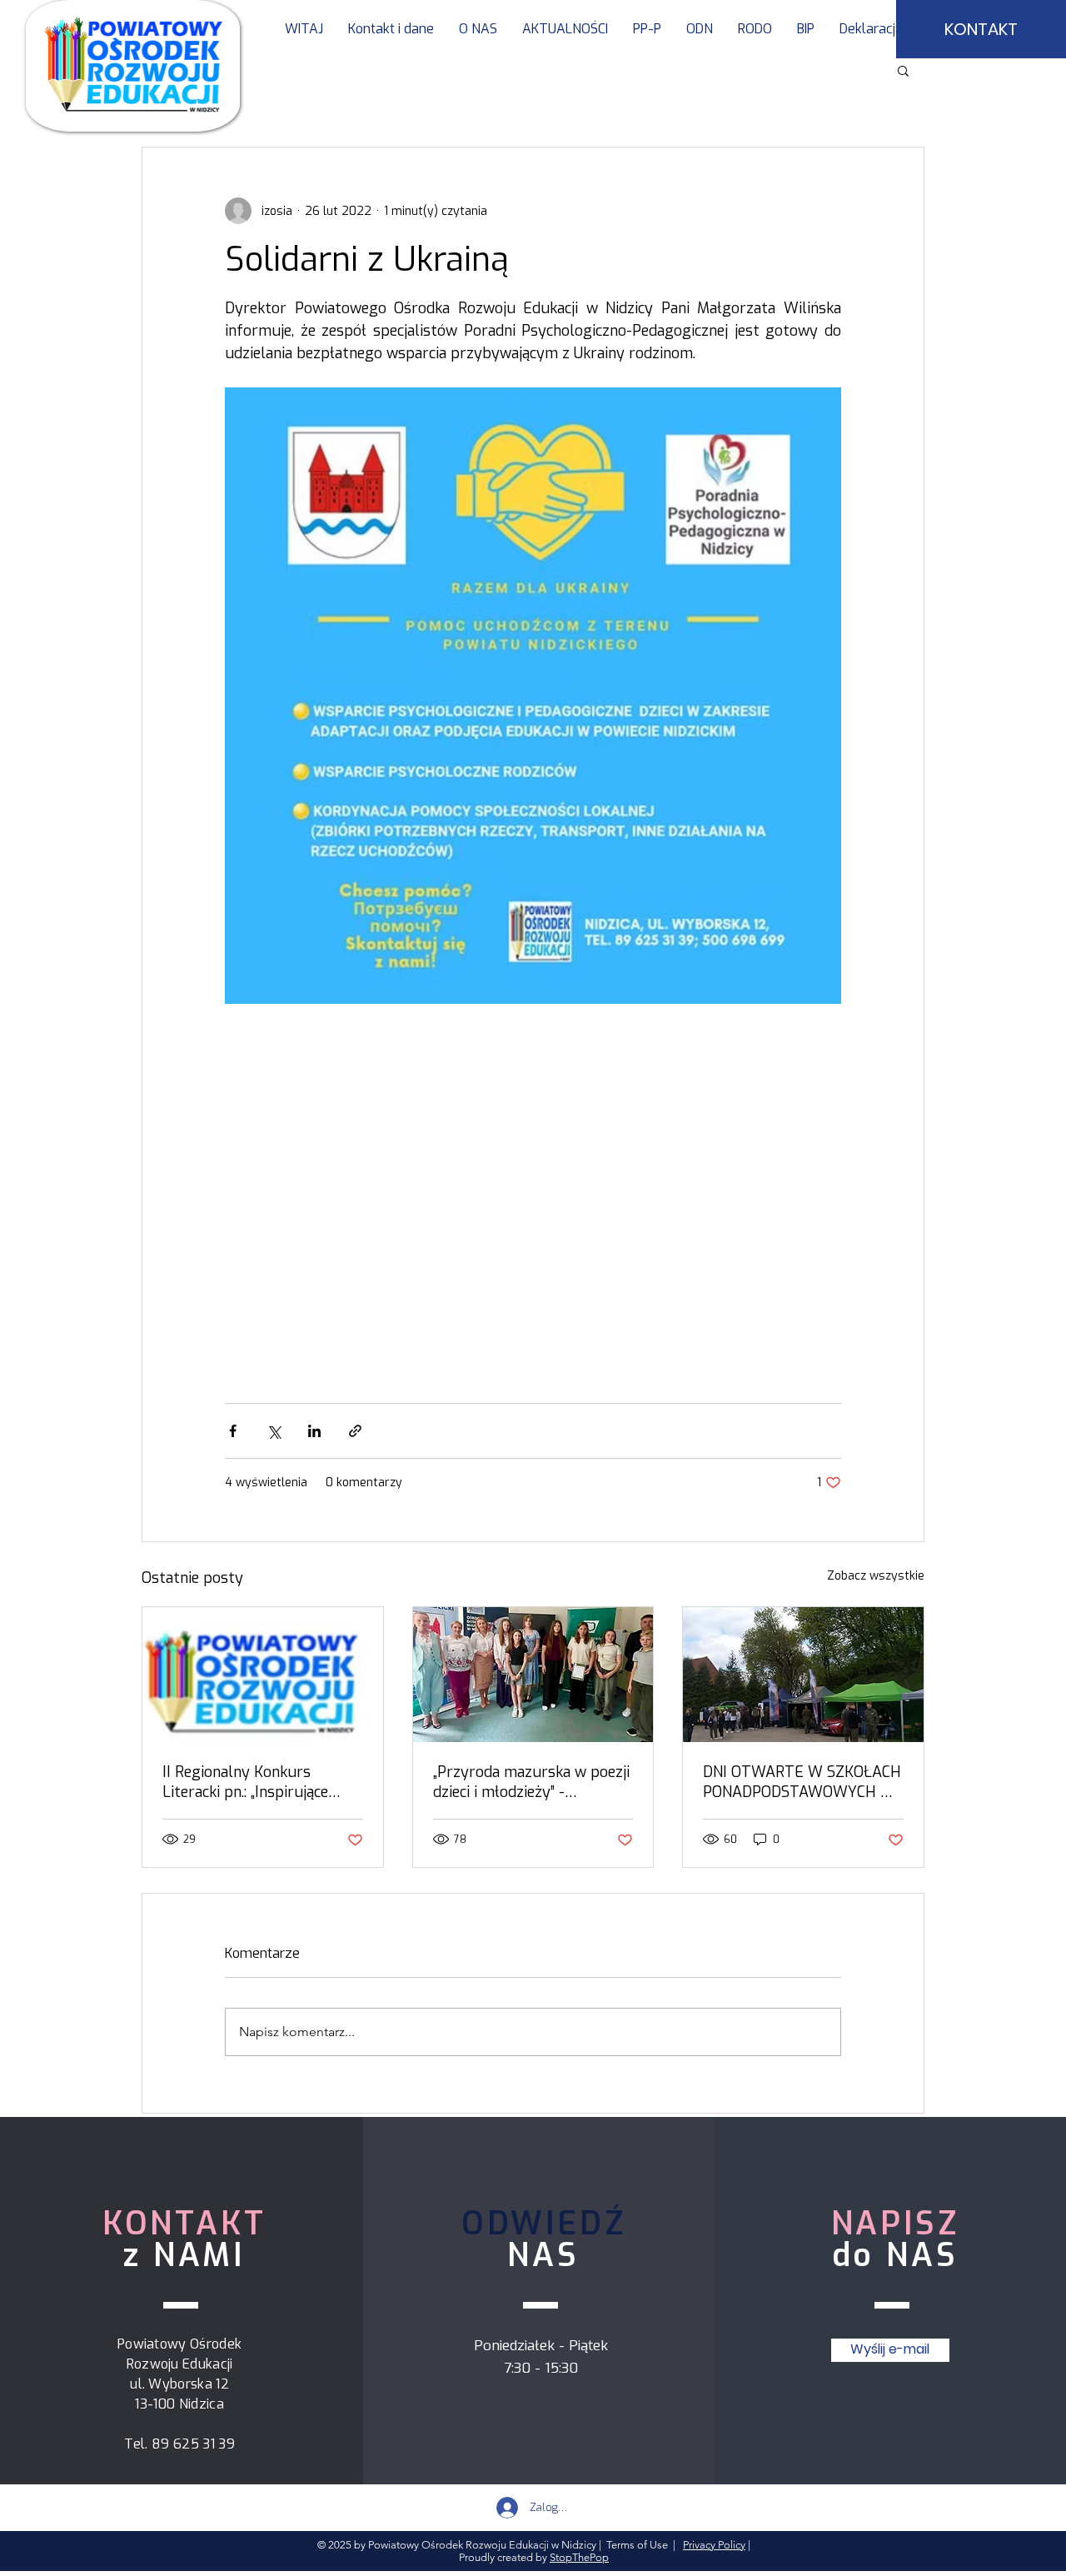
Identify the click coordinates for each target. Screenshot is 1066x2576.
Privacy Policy (714, 2545)
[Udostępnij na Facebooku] (233, 1431)
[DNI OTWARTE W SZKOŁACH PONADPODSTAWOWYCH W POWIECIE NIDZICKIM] (803, 1675)
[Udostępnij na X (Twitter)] (274, 1431)
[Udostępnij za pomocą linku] (355, 1431)
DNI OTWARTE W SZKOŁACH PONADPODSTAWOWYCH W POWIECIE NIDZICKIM (802, 1782)
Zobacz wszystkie (876, 1576)
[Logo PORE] (263, 1675)
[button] (647, 29)
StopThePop (579, 2557)
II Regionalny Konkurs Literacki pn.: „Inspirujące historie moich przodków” (248, 1782)
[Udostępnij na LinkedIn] (314, 1431)
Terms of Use (637, 2545)
